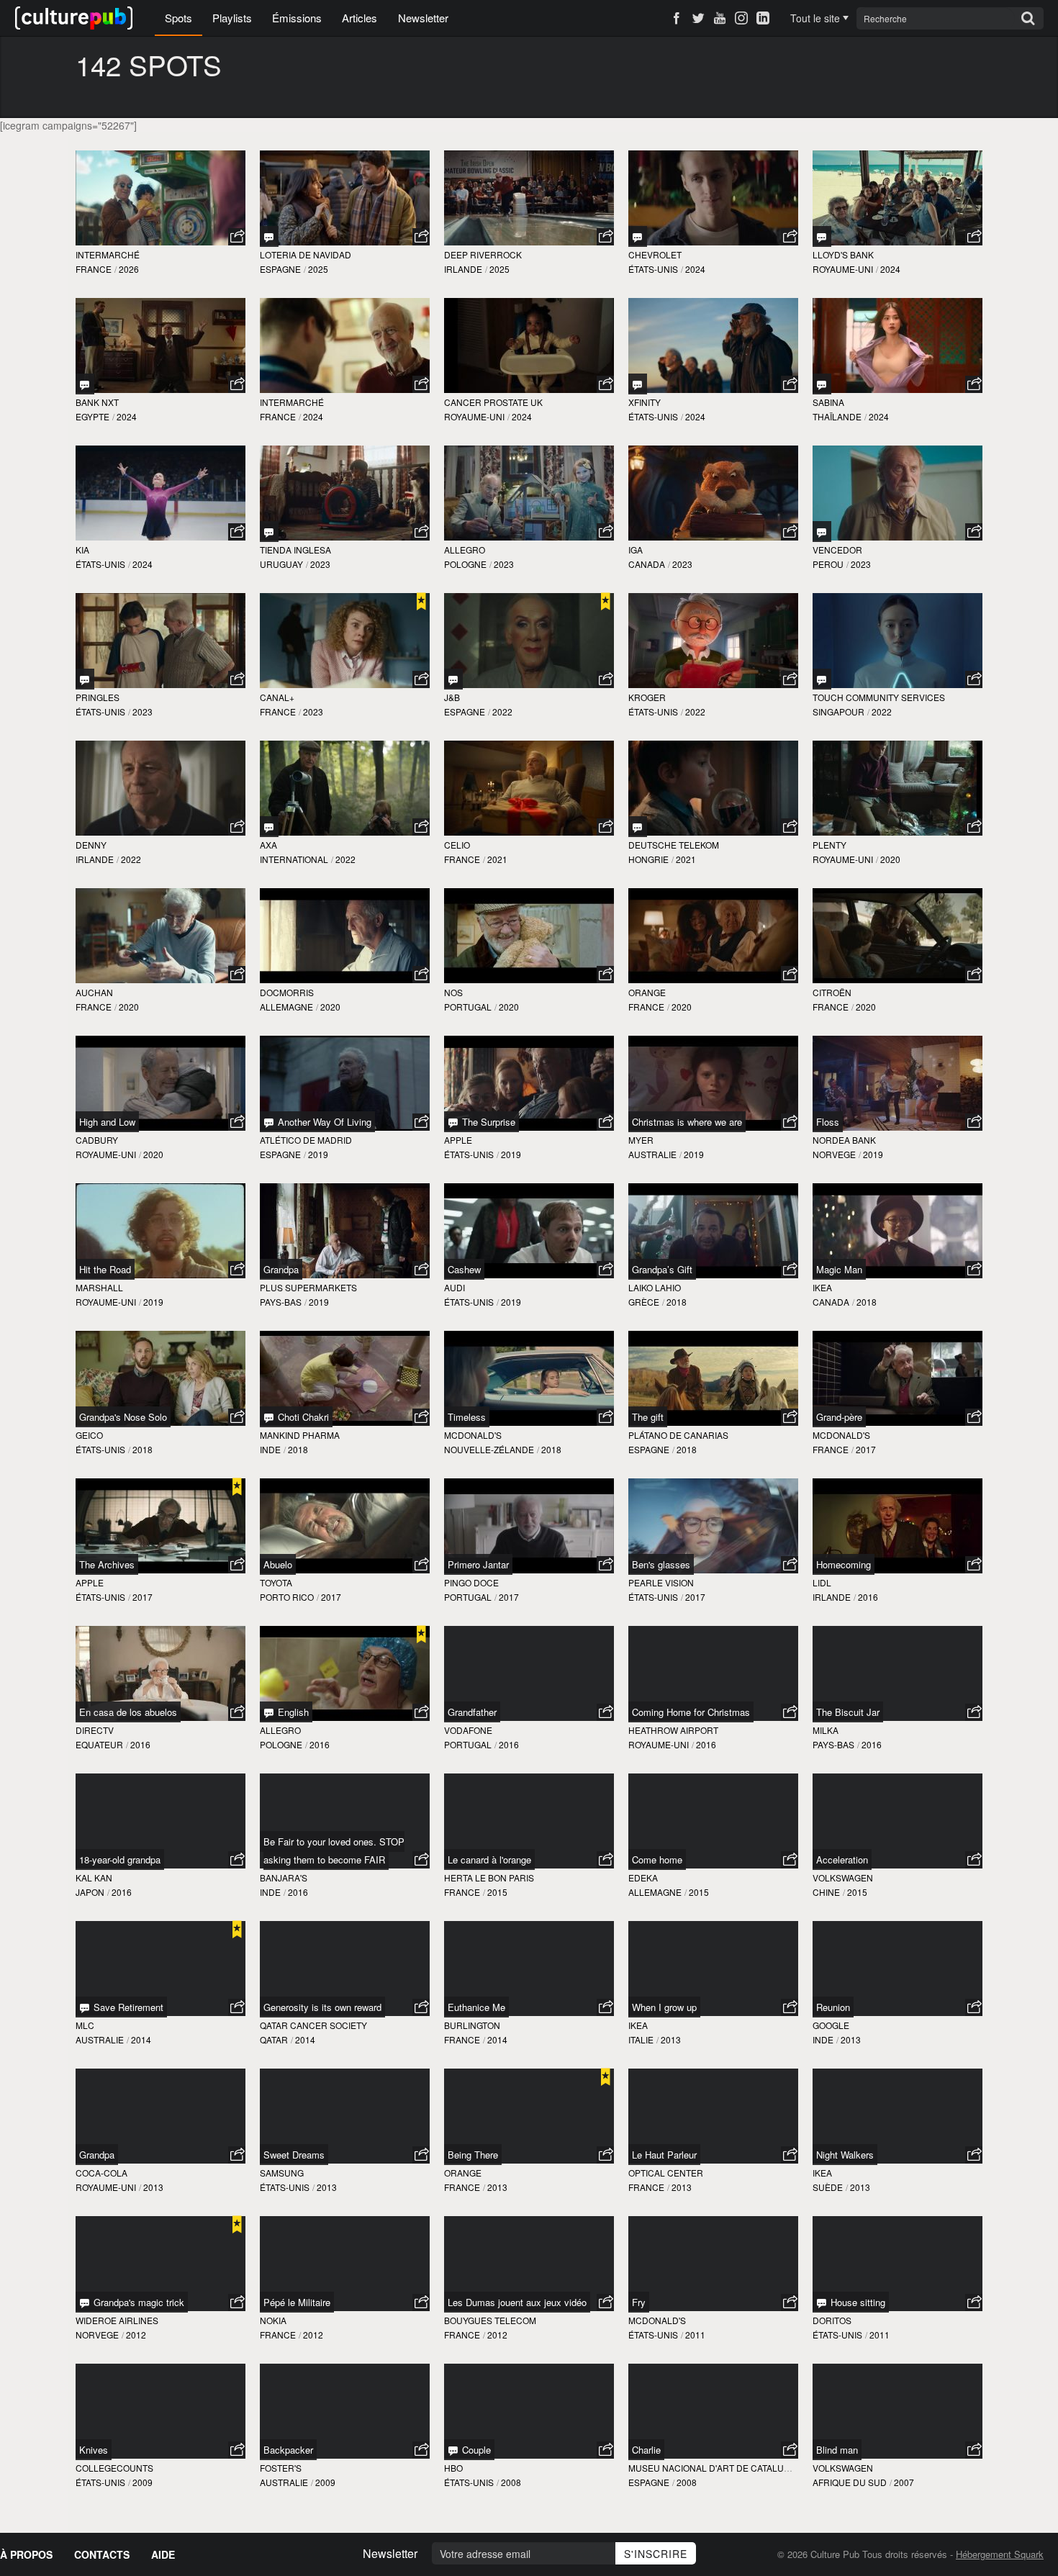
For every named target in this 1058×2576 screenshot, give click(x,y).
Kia (82, 550)
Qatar (274, 2039)
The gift (648, 1417)
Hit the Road (105, 1269)
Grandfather (472, 1712)
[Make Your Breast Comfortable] (822, 384)
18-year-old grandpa (120, 1859)
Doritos (832, 2320)
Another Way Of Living (323, 1122)
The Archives (107, 1564)
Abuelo (278, 1564)
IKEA (822, 1287)
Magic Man (839, 1269)
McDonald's (473, 1435)
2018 (677, 1302)
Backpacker (288, 2450)
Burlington (472, 2025)
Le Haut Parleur (664, 2155)
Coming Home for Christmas (691, 1712)
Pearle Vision (661, 1582)
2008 (511, 2482)
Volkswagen (843, 1877)
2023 (320, 564)
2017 (866, 1449)
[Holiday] (638, 236)
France (94, 269)
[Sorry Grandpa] (85, 384)
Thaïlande (837, 416)
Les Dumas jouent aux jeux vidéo (517, 2302)
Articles (360, 18)
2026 (129, 269)
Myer (641, 1140)
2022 (502, 711)
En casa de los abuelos (128, 1712)
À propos (26, 2554)
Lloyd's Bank (843, 254)
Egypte (92, 416)
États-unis (653, 269)
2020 (890, 859)
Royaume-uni (843, 269)
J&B (452, 697)
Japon (90, 1892)
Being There (473, 2155)
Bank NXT (97, 402)
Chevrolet (655, 254)
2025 (318, 269)
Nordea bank (844, 1140)
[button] (237, 237)
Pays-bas (281, 1302)
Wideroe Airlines (117, 2320)
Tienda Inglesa (295, 550)
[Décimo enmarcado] (269, 236)
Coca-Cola (101, 2173)
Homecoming (844, 1564)
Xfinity (645, 402)
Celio (457, 845)
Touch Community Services (879, 697)
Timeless (467, 1417)
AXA (268, 845)
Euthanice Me (476, 2007)
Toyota (276, 1582)
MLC (85, 2025)
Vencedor (837, 550)
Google (831, 2025)
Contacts (102, 2554)
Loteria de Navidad (306, 254)
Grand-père (839, 1417)
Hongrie (648, 859)
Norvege (834, 1154)
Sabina (828, 402)
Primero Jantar (478, 1564)
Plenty (829, 845)
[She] (453, 679)
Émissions (297, 18)
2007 (904, 2482)
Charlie (646, 2450)
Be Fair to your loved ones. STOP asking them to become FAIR (334, 1850)
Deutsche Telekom (674, 845)
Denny (91, 845)
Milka (826, 1730)
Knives (94, 2450)
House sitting (856, 2302)
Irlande (463, 269)
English (292, 1712)
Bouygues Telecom (490, 2320)
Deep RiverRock (483, 254)
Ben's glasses (661, 1564)
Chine (826, 1892)
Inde (270, 1449)
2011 (695, 2335)
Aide (163, 2554)
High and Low (107, 1122)
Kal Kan (94, 1877)
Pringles (98, 697)
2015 (497, 1892)
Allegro (465, 550)
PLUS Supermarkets (308, 1287)
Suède (828, 2187)
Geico (89, 1435)
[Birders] (269, 827)
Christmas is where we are (687, 1122)
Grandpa (281, 1269)
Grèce (644, 1302)
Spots (178, 18)
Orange (647, 992)
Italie (641, 2039)
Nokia (273, 2320)
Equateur (99, 1744)
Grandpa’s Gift (662, 1269)
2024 (695, 269)
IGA (636, 550)
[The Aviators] (638, 384)
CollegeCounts (114, 2468)
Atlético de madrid (306, 1140)
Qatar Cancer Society (313, 2025)
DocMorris (287, 992)
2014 (141, 2039)
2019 (318, 1154)
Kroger (647, 697)
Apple (458, 1140)
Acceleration (842, 1859)
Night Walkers (845, 2155)
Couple (475, 2450)
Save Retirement (127, 2007)
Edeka (643, 1877)
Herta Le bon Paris (489, 1877)
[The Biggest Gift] (638, 827)
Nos (453, 992)
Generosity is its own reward (322, 2007)
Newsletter (423, 18)
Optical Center (666, 2173)
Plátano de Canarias (678, 1435)
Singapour (838, 711)
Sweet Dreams (294, 2155)
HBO (453, 2468)
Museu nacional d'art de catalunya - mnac (731, 2468)
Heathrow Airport (673, 1730)
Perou (828, 564)
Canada (647, 564)
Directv (95, 1730)
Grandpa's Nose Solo (123, 1417)
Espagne (280, 269)
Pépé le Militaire (297, 2302)
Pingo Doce (471, 1582)
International (294, 859)
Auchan (94, 992)
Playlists (232, 18)
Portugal (468, 1007)
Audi (455, 1287)
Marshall (99, 1287)
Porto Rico (287, 1597)
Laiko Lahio (655, 1287)
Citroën (832, 992)
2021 (497, 859)
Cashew (464, 1269)
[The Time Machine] (269, 532)
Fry (639, 2302)
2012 (136, 2335)
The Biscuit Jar (848, 1712)
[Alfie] (822, 679)
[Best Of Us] (85, 679)
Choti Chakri (302, 1417)
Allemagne (286, 1007)
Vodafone (468, 1730)
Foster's (281, 2468)
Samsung (282, 2173)
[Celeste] (822, 532)
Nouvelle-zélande (489, 1449)
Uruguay (281, 564)
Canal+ (277, 697)
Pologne (465, 564)
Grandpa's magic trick (137, 2302)
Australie (652, 1154)
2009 (143, 2482)
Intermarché (108, 254)
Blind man (837, 2450)
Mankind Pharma (300, 1435)
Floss (828, 1122)
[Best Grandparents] (822, 236)
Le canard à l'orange (489, 1859)
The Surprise (487, 1122)
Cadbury (97, 1140)
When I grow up (664, 2007)
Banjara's (284, 1877)
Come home (657, 1859)
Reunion (833, 2007)
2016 (868, 1597)
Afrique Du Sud (850, 2482)
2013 (671, 2039)
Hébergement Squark (1000, 2554)
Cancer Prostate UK (493, 402)
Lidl (822, 1582)
